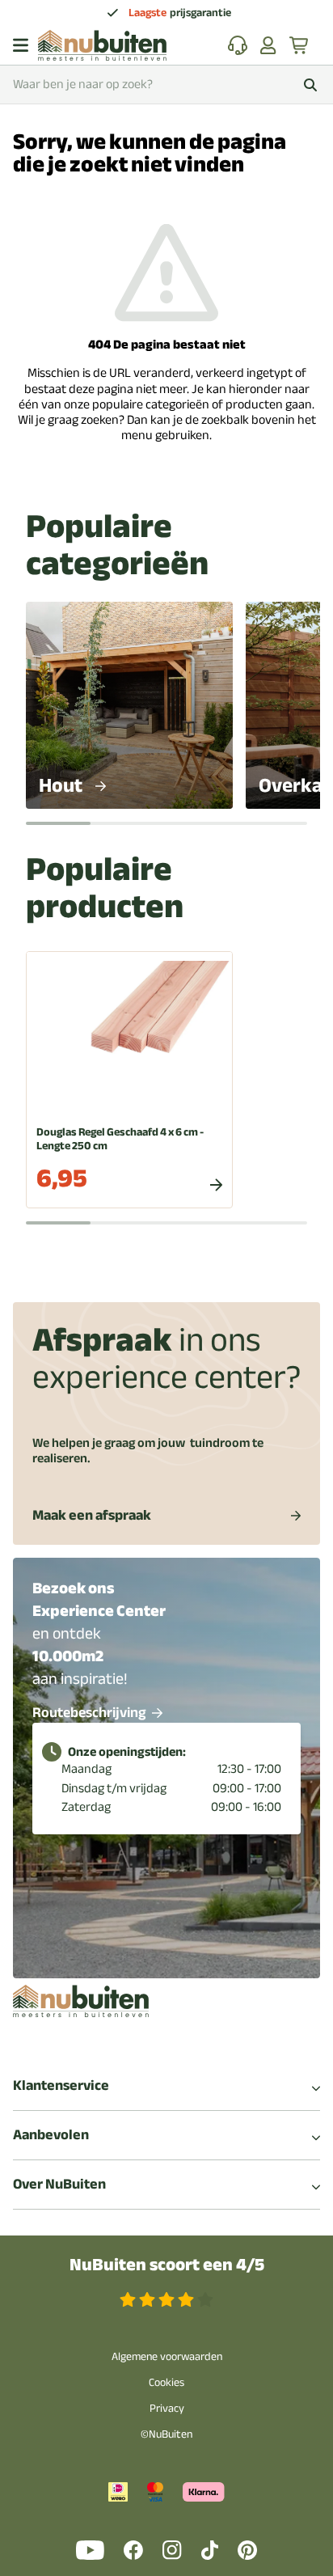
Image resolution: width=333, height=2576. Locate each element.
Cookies (166, 2382)
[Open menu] (21, 45)
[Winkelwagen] (300, 45)
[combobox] (166, 85)
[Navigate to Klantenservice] (238, 45)
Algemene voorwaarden (167, 2356)
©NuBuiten (166, 2434)
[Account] (268, 45)
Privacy (167, 2408)
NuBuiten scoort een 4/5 (167, 2265)
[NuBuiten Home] (102, 45)
